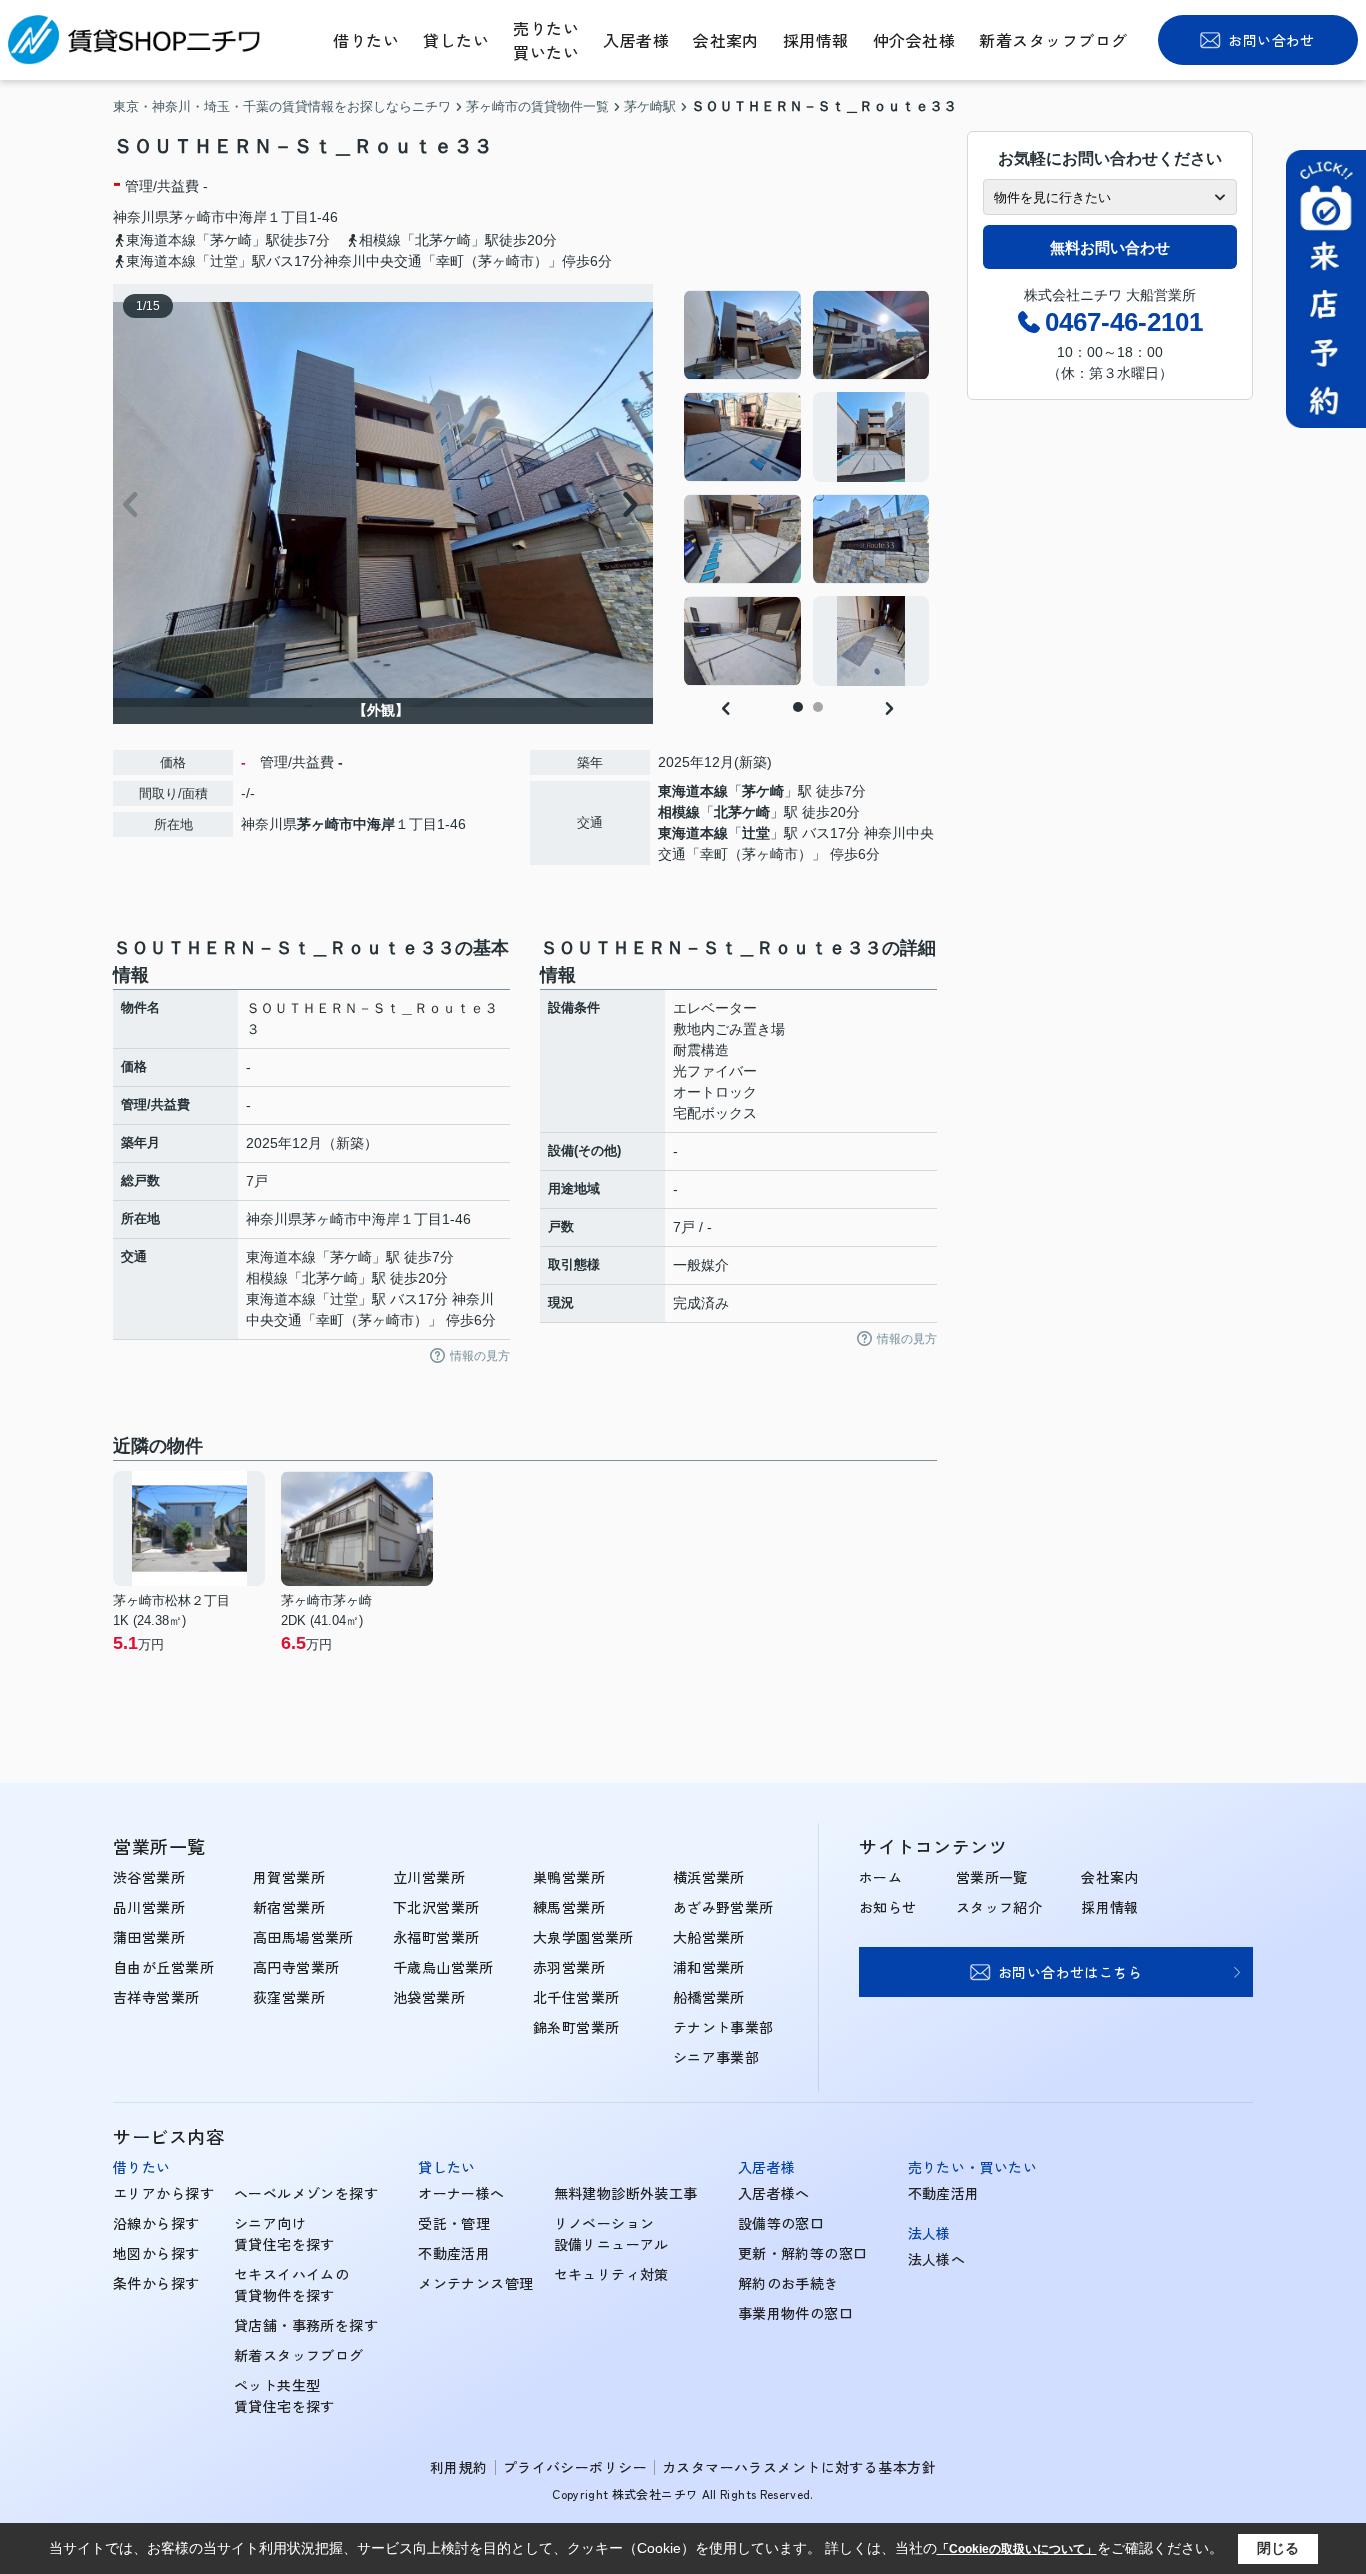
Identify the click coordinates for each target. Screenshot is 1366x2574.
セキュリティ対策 (611, 2274)
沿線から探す (156, 2223)
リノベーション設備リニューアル (611, 2233)
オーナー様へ (461, 2193)
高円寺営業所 (296, 1967)
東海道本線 (693, 791)
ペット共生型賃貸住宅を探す (284, 2395)
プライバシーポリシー (575, 2467)
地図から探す (156, 2253)
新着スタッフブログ (1053, 40)
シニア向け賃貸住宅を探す (284, 2233)
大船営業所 (709, 1937)
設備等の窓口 (781, 2223)
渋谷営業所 (149, 1877)
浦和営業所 (709, 1967)
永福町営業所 (436, 1937)
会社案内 (726, 40)
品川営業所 (149, 1907)
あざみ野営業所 (723, 1907)
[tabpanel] (807, 488)
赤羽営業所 (569, 1967)
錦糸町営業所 (576, 2027)
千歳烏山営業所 (443, 1967)
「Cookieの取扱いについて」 (1017, 2549)
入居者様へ (774, 2193)
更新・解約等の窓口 (803, 2253)
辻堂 (756, 833)
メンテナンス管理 (475, 2283)
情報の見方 (480, 1356)
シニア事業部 (716, 2057)
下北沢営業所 (436, 1907)
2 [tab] (818, 707)
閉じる (1278, 2548)
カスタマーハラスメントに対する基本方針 (799, 2467)
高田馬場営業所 (303, 1937)
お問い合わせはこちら (1070, 1972)
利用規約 (459, 2467)
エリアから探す (163, 2193)
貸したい (456, 40)
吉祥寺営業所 (156, 1997)
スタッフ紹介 (999, 1907)
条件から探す (156, 2283)
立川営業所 (429, 1877)
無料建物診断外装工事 (626, 2193)
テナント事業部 (723, 2027)
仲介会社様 (914, 40)
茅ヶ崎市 (197, 217)
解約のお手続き (788, 2283)
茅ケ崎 (763, 791)
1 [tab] (798, 707)
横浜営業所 (709, 1877)
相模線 (679, 812)
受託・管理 (454, 2223)
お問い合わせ (1271, 40)
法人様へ (937, 2259)
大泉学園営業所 (583, 1937)
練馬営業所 (569, 1907)
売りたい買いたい (546, 40)
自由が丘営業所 (163, 1967)
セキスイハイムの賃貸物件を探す (291, 2284)
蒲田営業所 (149, 1937)
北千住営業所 (576, 1997)
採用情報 (816, 40)
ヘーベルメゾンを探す (306, 2193)
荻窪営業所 (289, 1997)
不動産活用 (454, 2253)
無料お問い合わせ (1110, 247)
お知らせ (888, 1907)
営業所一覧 (992, 1877)
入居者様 (636, 40)
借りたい (366, 40)
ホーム (880, 1877)
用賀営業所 (289, 1877)
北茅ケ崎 (742, 812)
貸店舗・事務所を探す (306, 2325)
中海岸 (246, 217)
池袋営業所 (429, 1997)
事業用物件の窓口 (795, 2313)
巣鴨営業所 (569, 1877)
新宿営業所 (289, 1907)
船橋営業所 (709, 1997)
